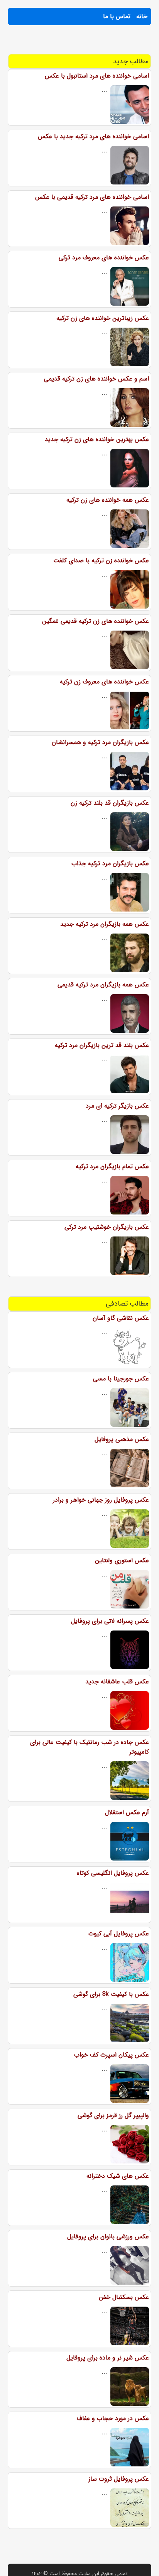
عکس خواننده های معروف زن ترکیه (104, 682)
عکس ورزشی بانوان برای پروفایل (108, 2237)
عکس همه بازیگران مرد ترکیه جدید (105, 924)
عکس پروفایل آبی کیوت (119, 1934)
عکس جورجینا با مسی (121, 1379)
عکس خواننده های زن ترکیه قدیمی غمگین (96, 621)
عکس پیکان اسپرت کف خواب (112, 2055)
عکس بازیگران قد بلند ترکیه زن (110, 803)
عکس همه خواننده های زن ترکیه (108, 500)
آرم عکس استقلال (127, 1812)
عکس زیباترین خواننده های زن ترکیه (103, 318)
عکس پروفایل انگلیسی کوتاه (113, 1873)
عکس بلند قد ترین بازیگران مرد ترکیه (102, 1045)
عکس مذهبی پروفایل (122, 1439)
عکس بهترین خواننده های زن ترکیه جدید (97, 439)
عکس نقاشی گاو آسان (121, 1318)
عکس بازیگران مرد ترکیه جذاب (110, 863)
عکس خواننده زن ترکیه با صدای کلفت (101, 561)
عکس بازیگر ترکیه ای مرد (117, 1106)
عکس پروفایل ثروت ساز (119, 2479)
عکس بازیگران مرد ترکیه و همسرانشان (100, 742)
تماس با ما (117, 16)
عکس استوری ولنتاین (122, 1560)
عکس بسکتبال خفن (124, 2297)
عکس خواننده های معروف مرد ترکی (104, 258)
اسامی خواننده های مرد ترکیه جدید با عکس (93, 136)
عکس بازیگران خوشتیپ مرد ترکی (107, 1227)
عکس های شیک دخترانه (118, 2176)
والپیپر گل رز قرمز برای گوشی (113, 2115)
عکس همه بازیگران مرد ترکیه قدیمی (103, 985)
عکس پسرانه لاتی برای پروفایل (110, 1621)
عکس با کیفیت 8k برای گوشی (111, 1994)
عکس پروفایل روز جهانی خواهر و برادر (101, 1500)
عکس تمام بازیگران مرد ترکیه (112, 1166)
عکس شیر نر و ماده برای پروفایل (108, 2358)
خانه (142, 16)
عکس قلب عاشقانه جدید (117, 1682)
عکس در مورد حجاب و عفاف (113, 2418)
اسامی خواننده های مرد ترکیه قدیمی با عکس (92, 197)
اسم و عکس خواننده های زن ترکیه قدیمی (96, 379)
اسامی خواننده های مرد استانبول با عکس (97, 76)
